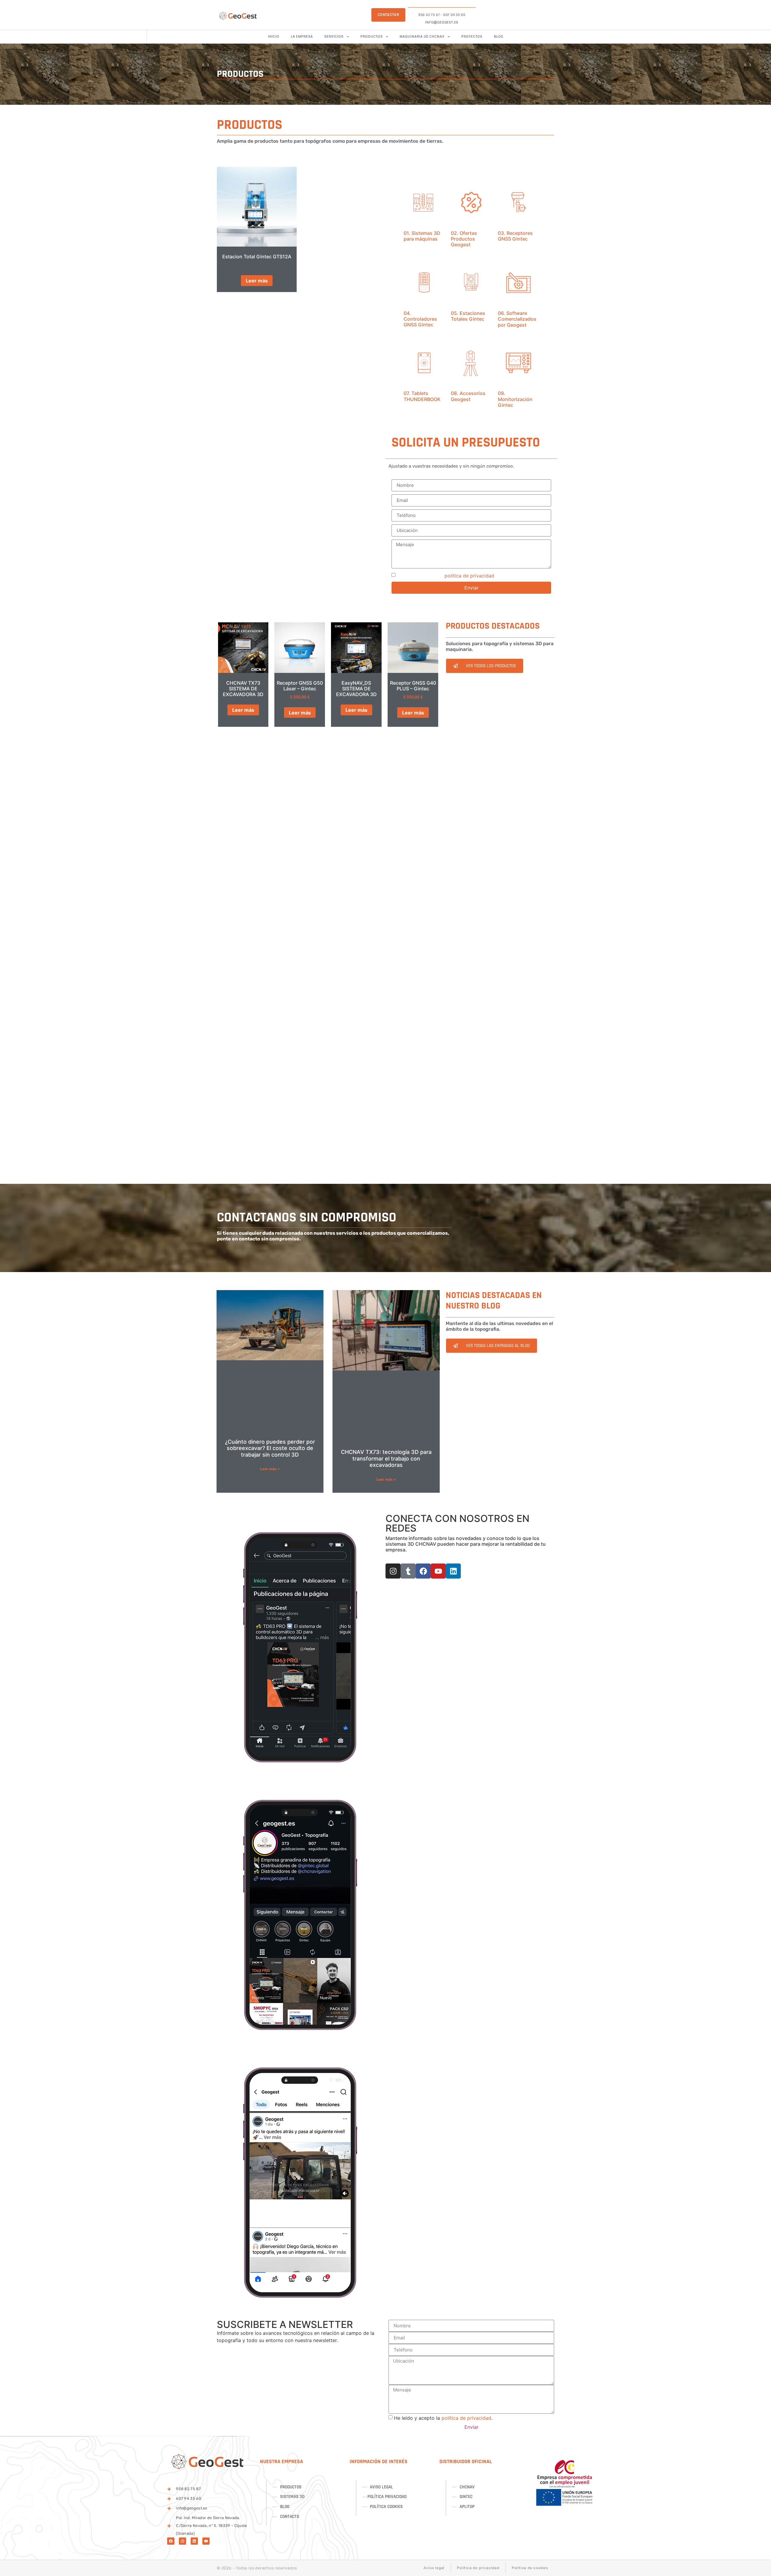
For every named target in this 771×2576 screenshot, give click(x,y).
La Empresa (302, 37)
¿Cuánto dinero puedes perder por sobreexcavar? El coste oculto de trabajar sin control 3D (270, 1448)
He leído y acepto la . (446, 576)
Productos (372, 37)
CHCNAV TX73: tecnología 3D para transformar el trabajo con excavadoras (386, 1458)
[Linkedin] (453, 1571)
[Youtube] (438, 1571)
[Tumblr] (408, 1571)
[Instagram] (393, 1571)
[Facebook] (423, 1571)
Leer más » (270, 1469)
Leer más (257, 281)
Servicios (334, 37)
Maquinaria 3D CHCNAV (422, 37)
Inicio (274, 37)
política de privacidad (469, 576)
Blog (499, 37)
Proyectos (472, 37)
